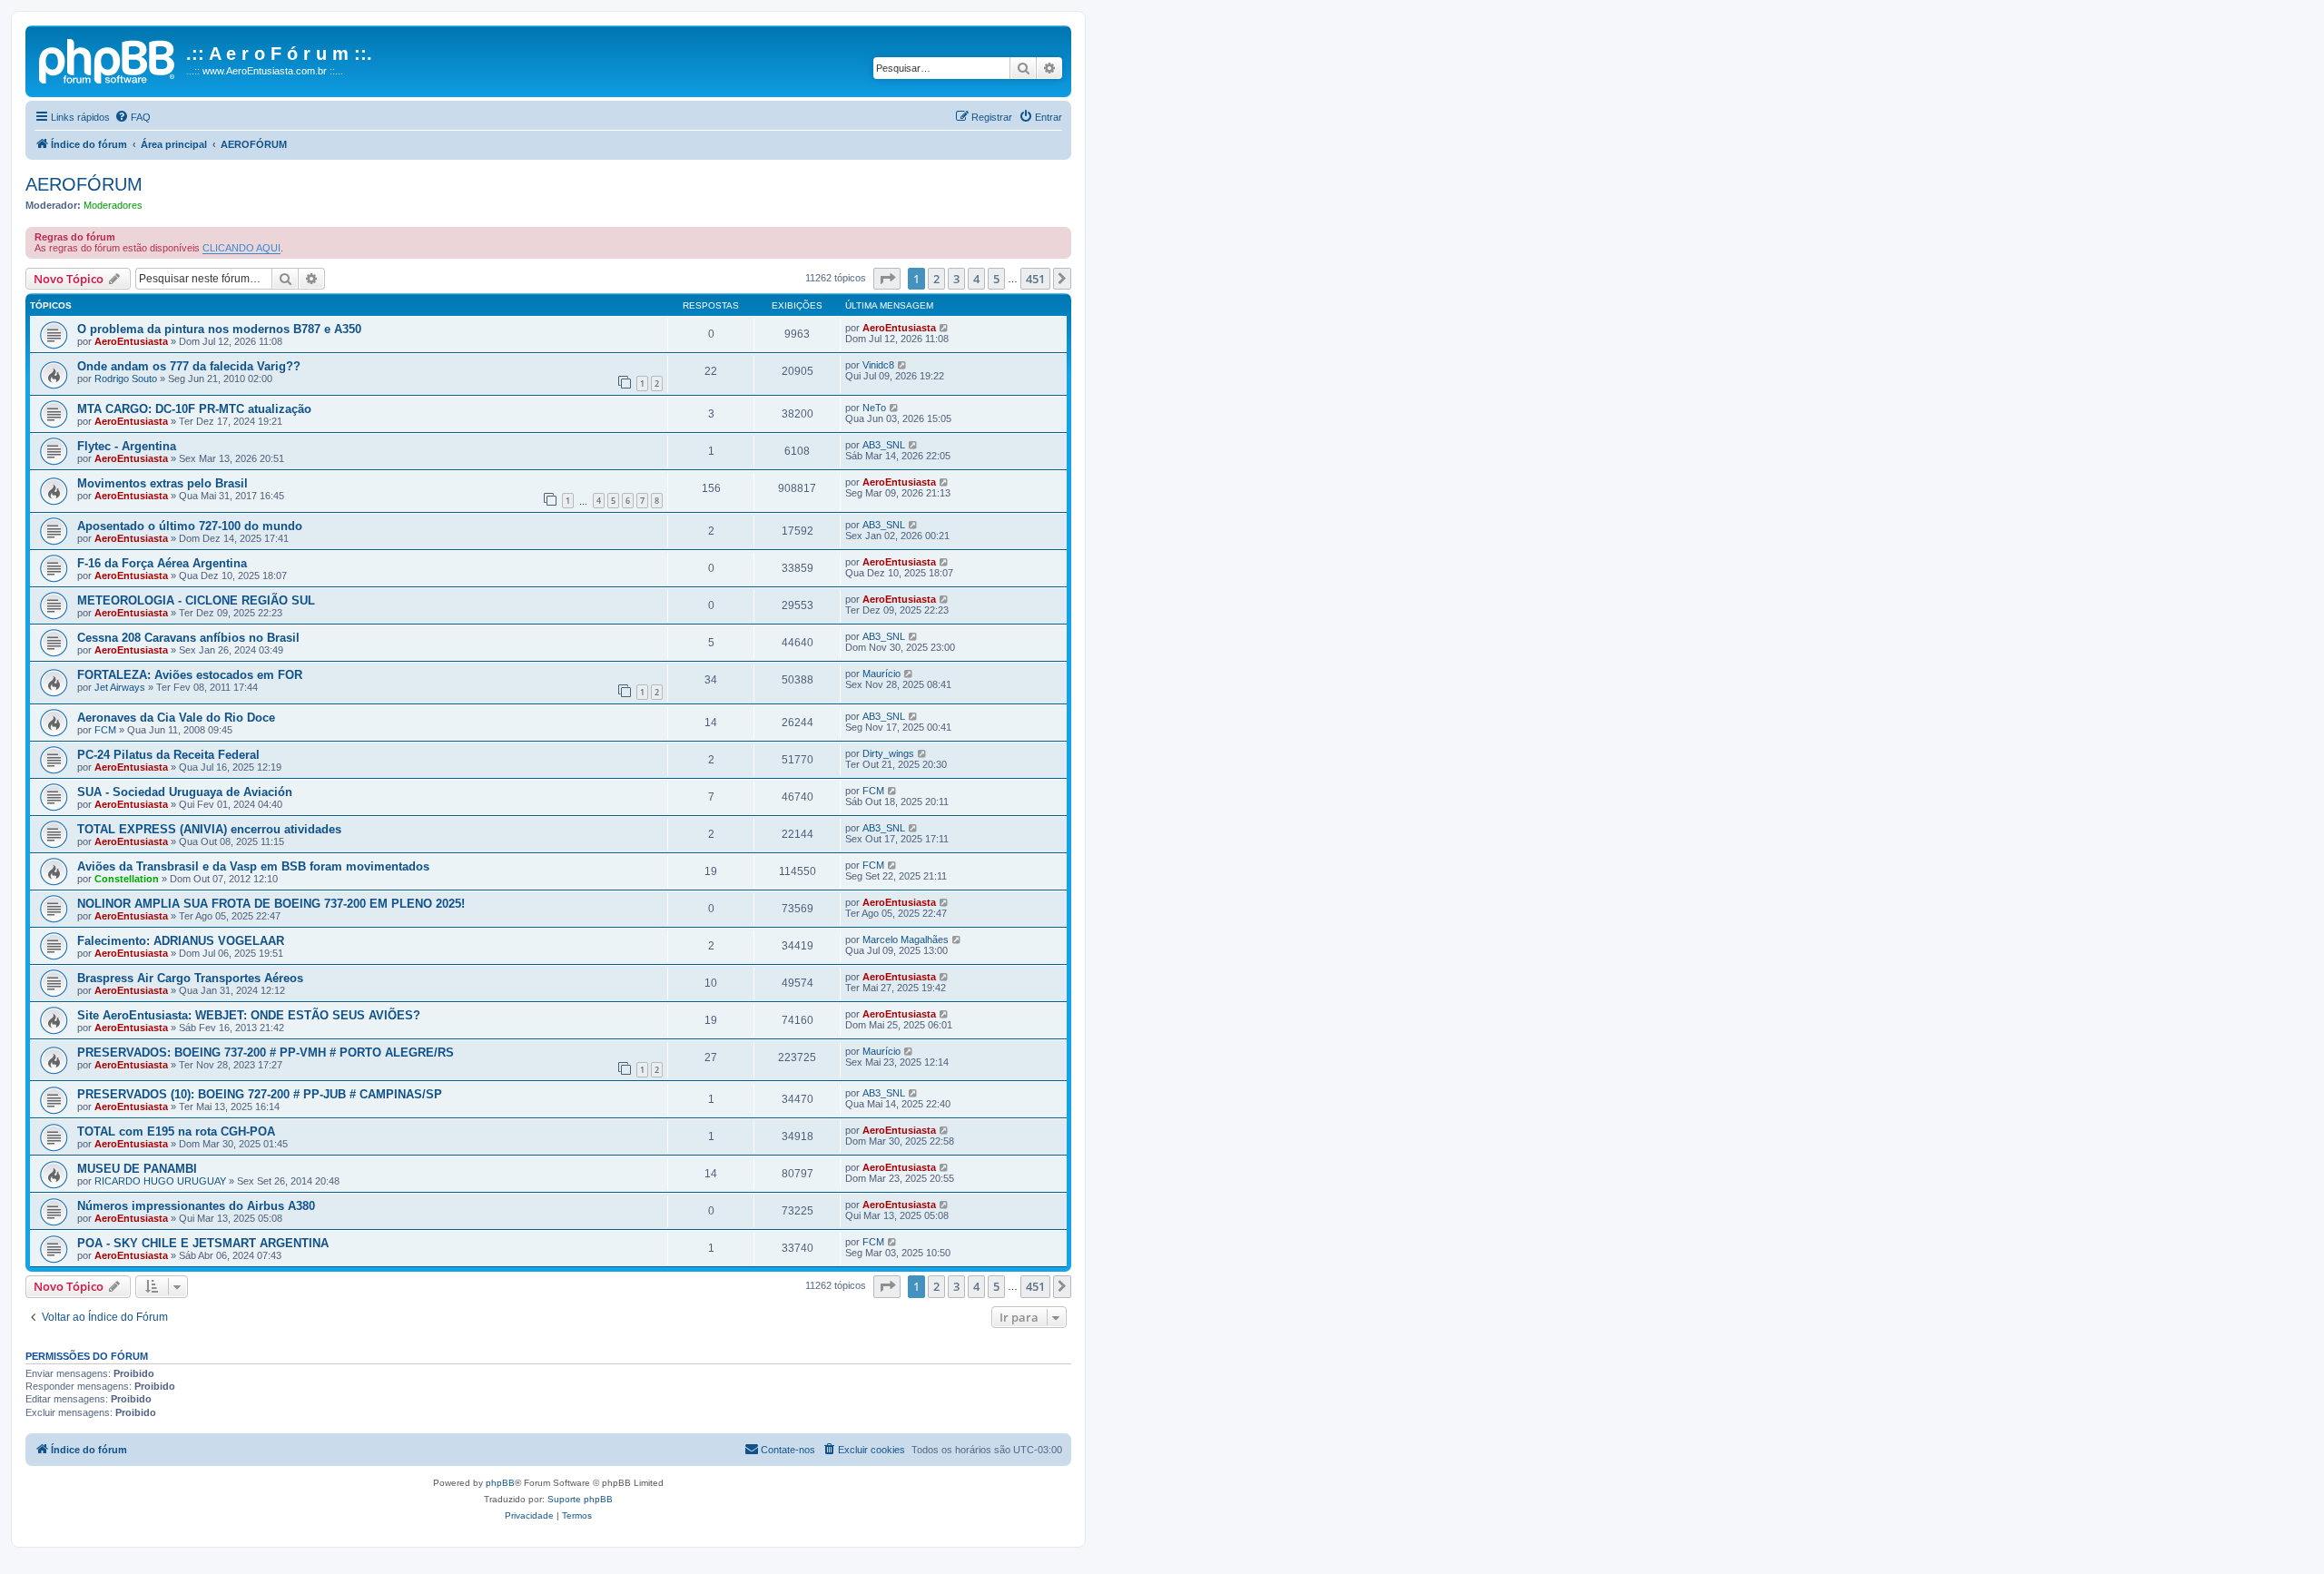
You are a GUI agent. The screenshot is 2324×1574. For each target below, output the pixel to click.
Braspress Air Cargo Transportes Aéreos (190, 978)
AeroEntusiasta (131, 341)
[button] (887, 279)
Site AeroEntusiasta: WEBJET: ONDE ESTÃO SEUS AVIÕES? (249, 1015)
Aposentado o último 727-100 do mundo (190, 526)
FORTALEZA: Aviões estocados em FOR (190, 675)
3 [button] (956, 279)
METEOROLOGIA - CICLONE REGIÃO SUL (196, 600)
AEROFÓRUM (84, 184)
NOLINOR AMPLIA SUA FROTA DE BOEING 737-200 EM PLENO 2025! (271, 904)
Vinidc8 (878, 365)
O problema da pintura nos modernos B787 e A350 (219, 329)
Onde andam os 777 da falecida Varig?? (189, 366)
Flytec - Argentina (127, 446)
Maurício (881, 674)
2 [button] (936, 279)
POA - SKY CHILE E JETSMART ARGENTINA (203, 1243)
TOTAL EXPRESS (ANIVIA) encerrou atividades (209, 829)
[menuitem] (133, 117)
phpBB (500, 1483)
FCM (105, 730)
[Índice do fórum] (108, 59)
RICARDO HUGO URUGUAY (160, 1181)
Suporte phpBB (580, 1499)
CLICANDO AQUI (241, 248)
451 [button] (1035, 279)
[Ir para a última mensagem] (945, 328)
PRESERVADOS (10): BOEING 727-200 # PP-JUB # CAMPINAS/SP (260, 1094)
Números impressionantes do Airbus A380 (196, 1206)
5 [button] (996, 279)
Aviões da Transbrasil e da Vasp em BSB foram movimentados (253, 866)
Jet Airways (120, 687)
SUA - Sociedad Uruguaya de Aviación (185, 792)
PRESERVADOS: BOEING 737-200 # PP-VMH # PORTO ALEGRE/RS (266, 1053)
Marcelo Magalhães (906, 939)
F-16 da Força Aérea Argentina (162, 563)
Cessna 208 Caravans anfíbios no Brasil (188, 638)
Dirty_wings (888, 753)
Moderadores (113, 205)
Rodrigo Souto (126, 379)
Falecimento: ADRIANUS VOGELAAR (181, 941)
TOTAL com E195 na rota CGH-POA (176, 1131)
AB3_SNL (884, 445)
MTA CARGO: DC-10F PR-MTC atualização (194, 409)
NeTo (874, 408)
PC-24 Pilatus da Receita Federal (168, 755)
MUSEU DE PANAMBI (137, 1169)
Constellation (127, 879)
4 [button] (976, 279)
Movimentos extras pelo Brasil (162, 483)
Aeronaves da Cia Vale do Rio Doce (176, 718)
